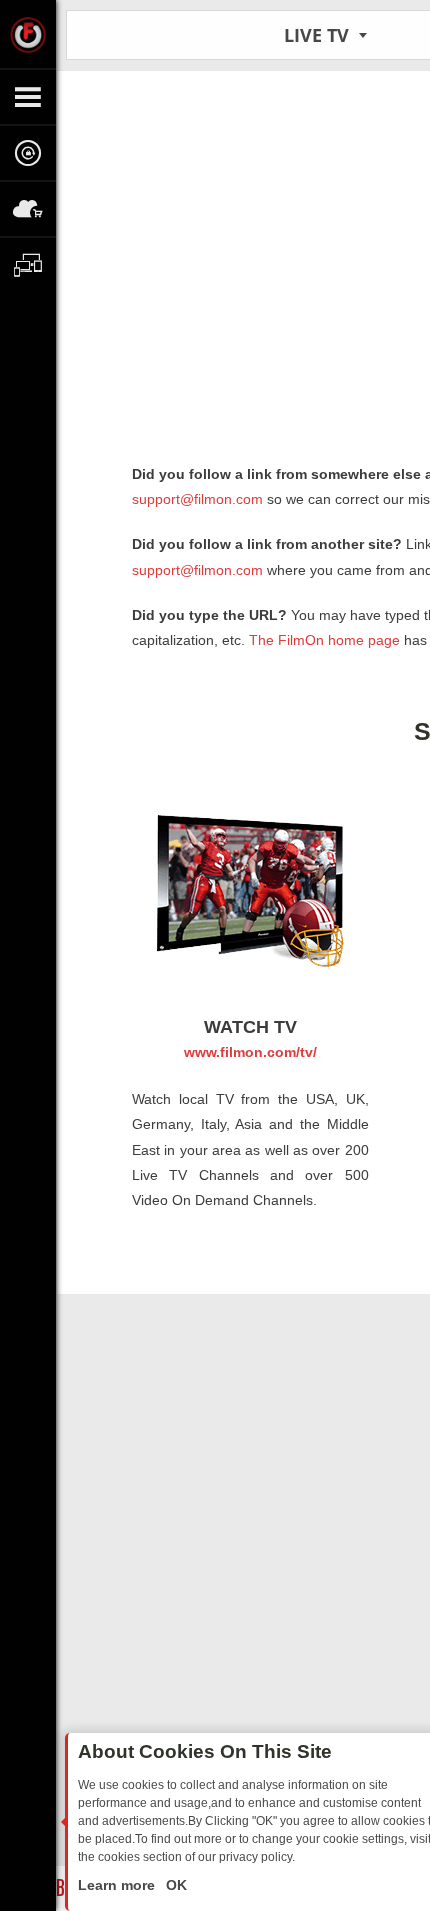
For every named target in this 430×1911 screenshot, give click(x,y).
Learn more (118, 1885)
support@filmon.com (197, 499)
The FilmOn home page (324, 640)
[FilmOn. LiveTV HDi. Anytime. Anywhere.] (28, 34)
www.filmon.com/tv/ (250, 1052)
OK (174, 1885)
